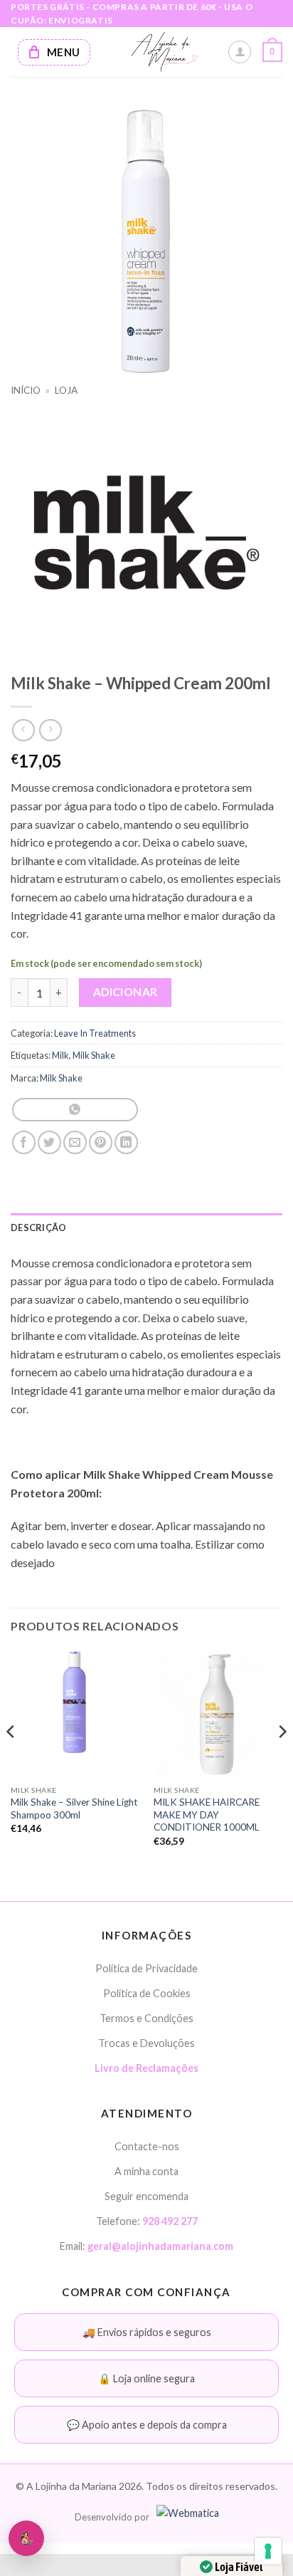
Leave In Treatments (95, 1033)
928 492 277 (170, 2221)
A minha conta (146, 2171)
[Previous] (11, 1760)
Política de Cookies (147, 1993)
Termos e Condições (146, 2018)
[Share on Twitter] (49, 1142)
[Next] (282, 1760)
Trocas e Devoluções (146, 2043)
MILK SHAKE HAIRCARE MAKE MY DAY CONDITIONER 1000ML (207, 1815)
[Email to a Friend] (75, 1142)
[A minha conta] (240, 52)
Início (26, 390)
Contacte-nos (147, 2146)
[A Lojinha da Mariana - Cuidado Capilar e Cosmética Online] (164, 52)
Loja (66, 390)
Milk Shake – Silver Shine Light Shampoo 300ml (74, 1808)
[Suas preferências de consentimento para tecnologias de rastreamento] (268, 2551)
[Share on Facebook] (24, 1142)
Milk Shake (94, 1055)
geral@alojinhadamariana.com (160, 2246)
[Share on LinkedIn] (126, 1142)
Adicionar (126, 992)
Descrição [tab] (38, 1227)
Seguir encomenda (146, 2196)
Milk (60, 1055)
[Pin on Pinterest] (101, 1142)
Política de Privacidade (146, 1968)
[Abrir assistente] (26, 2538)
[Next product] (23, 730)
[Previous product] (50, 730)
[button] (272, 52)
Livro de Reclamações (146, 2068)
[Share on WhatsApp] (75, 1110)
